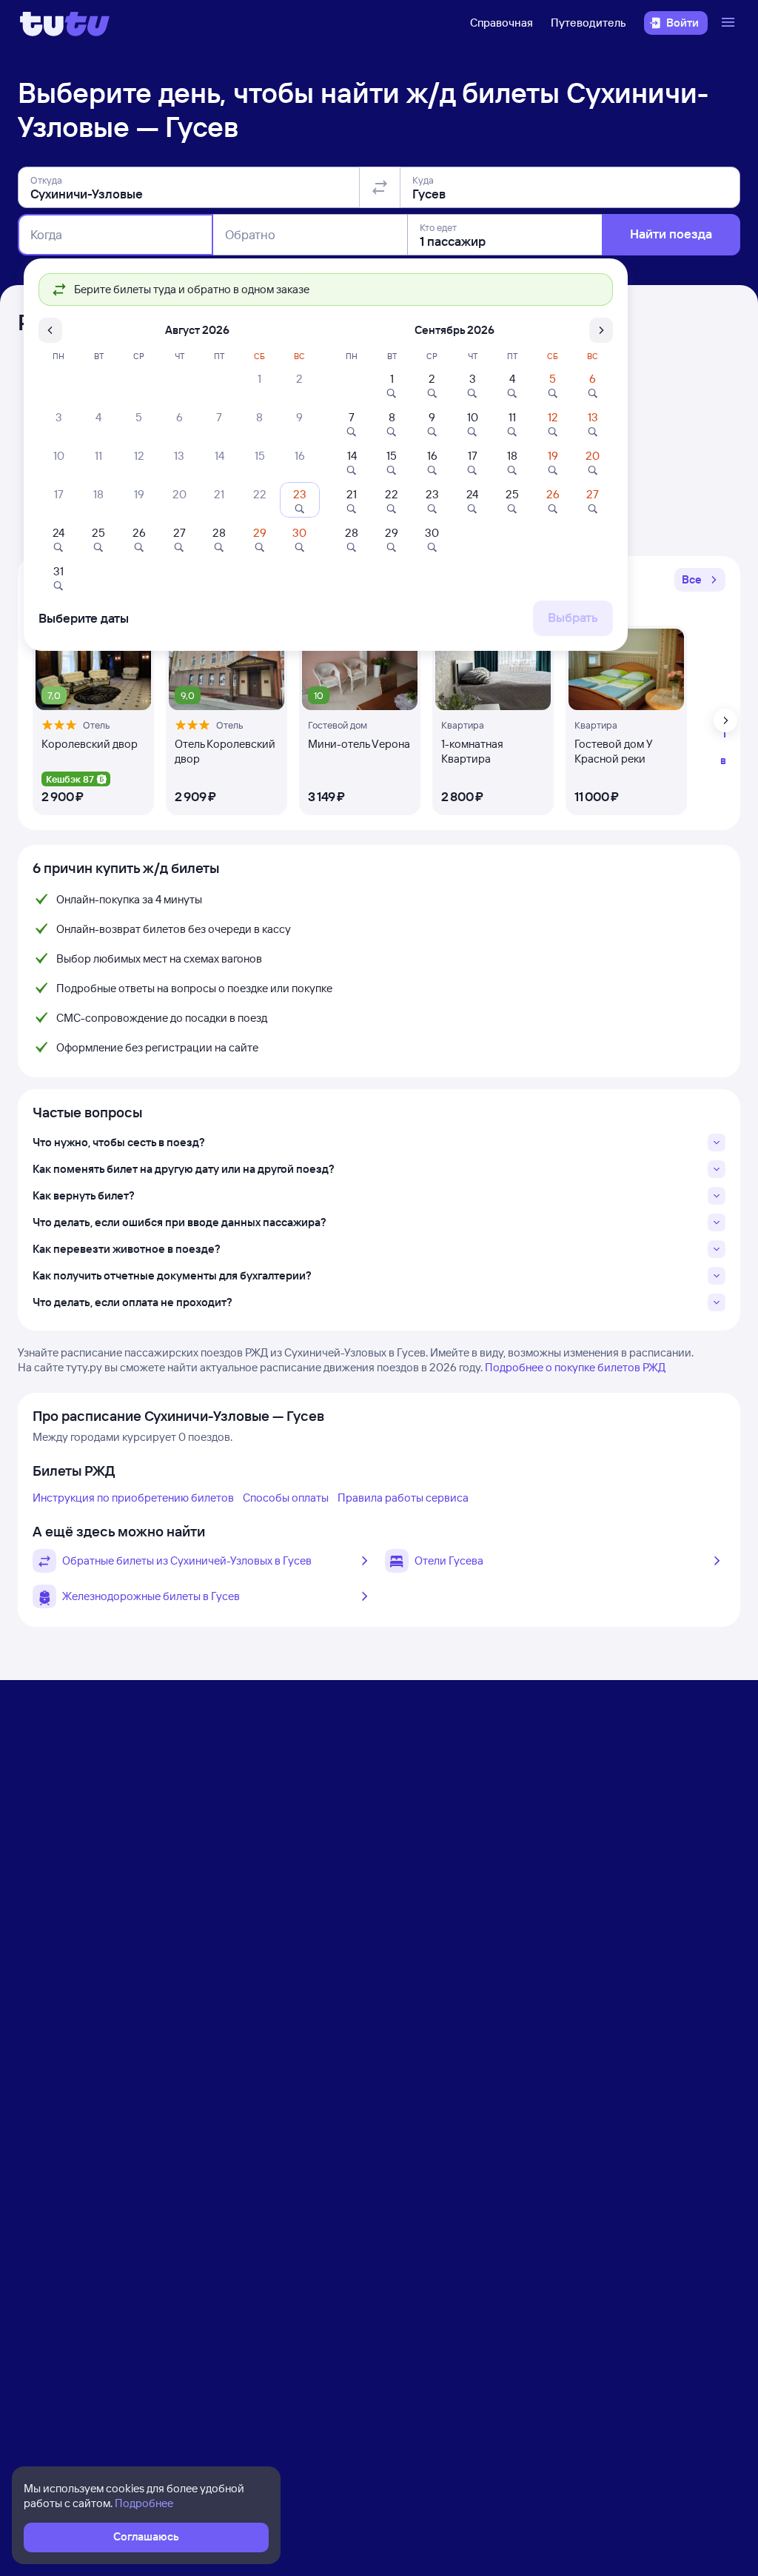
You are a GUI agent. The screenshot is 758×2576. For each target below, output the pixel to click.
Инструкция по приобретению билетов (133, 1498)
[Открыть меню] (730, 23)
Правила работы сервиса (403, 1498)
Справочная (502, 23)
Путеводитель (588, 23)
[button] (700, 580)
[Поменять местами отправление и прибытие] (380, 187)
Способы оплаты (286, 1498)
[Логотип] (65, 23)
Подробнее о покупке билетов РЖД (575, 1367)
